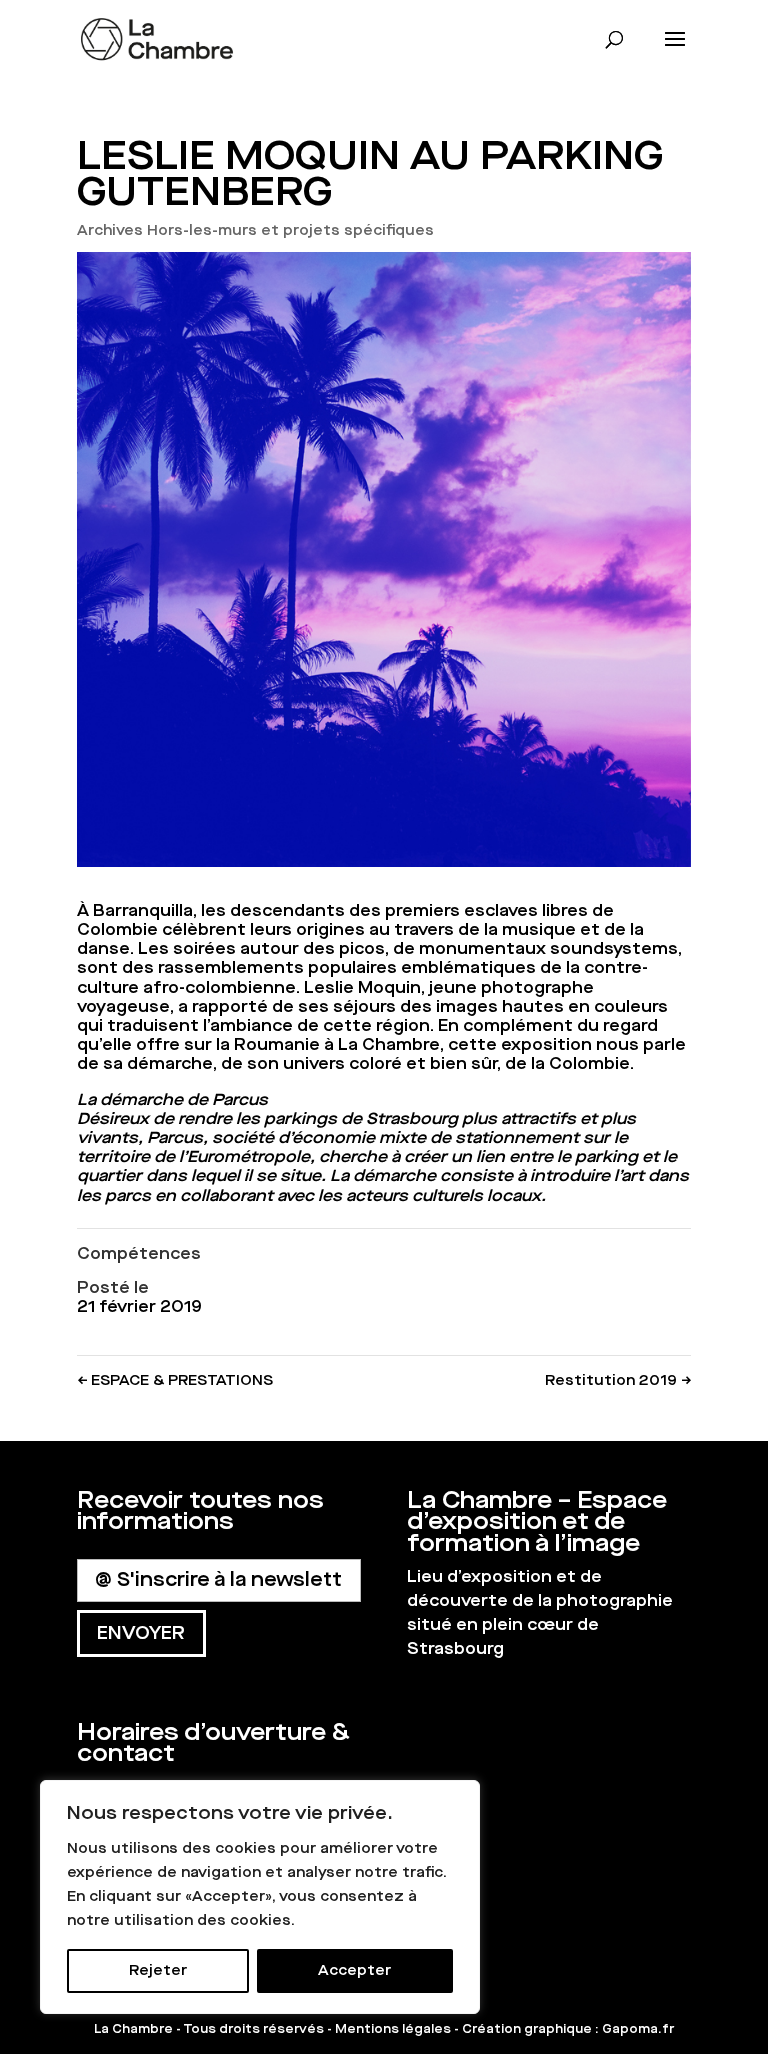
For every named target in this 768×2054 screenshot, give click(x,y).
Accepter (354, 1970)
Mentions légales (393, 2029)
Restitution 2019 (618, 1380)
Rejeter (158, 1970)
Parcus (175, 1137)
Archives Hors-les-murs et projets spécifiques (255, 230)
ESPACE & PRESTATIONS (175, 1380)
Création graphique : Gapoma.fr (568, 2029)
